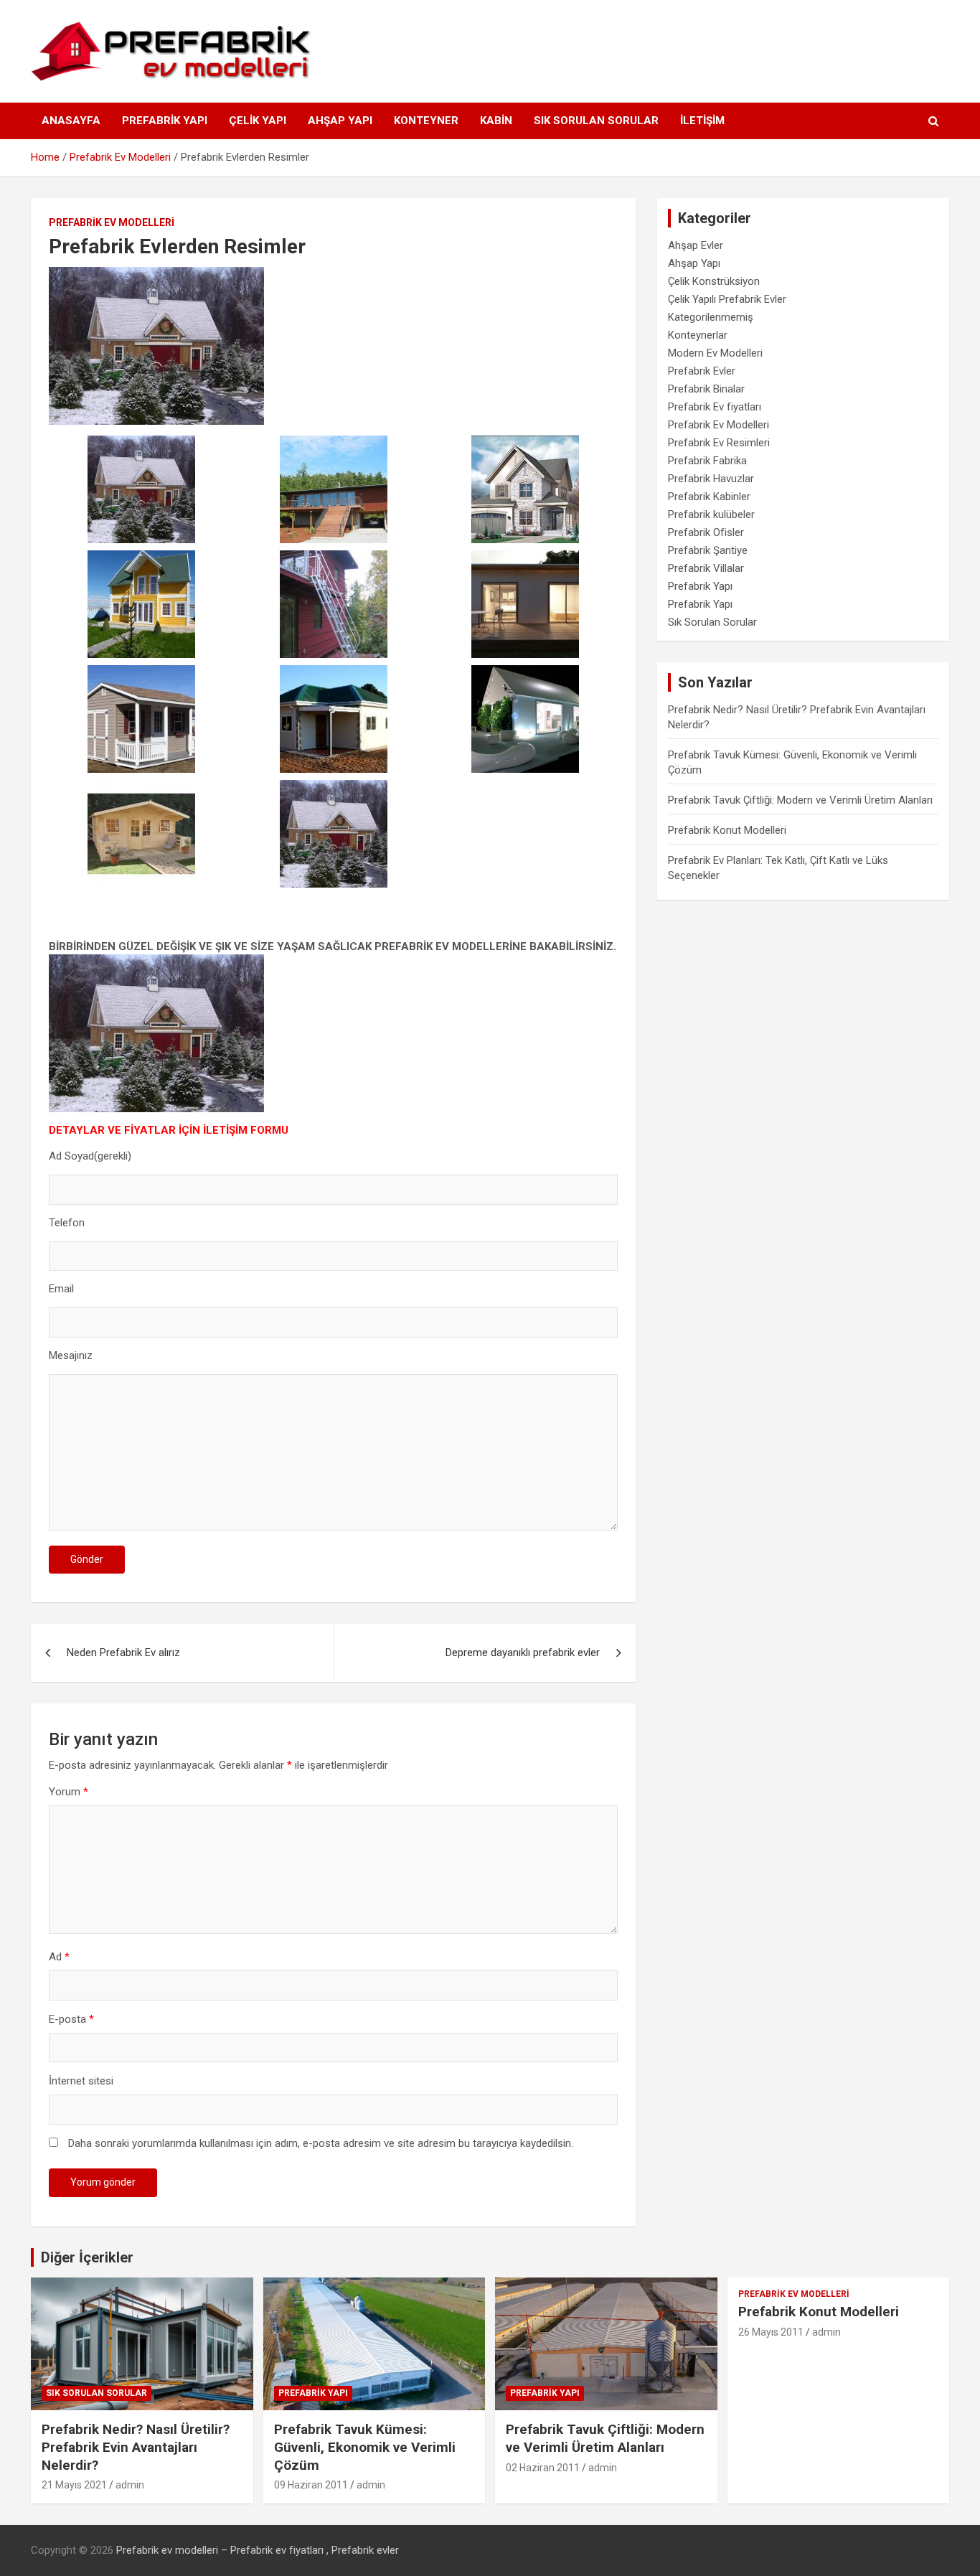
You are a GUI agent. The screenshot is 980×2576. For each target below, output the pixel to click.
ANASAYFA (71, 121)
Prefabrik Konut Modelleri (727, 830)
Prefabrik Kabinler (709, 497)
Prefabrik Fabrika (707, 461)
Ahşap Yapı (340, 121)
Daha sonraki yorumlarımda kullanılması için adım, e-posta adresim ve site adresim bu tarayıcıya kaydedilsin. (321, 2143)
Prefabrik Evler (702, 371)
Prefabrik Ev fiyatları (715, 407)
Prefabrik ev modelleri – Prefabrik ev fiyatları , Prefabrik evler (258, 2550)
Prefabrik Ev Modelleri (112, 222)
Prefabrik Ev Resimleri (719, 443)
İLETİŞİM (702, 121)
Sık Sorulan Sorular (596, 121)
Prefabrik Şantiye (708, 550)
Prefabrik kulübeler (711, 514)
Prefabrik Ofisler (706, 532)
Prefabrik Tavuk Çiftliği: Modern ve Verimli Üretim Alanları (800, 800)
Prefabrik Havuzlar (711, 479)
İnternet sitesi (81, 2081)
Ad (59, 1957)
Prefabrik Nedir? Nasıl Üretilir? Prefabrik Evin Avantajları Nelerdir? (136, 2447)
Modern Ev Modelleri (715, 353)
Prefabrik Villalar (706, 568)
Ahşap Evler (696, 245)
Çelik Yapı (258, 121)
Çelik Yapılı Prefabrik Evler (727, 299)
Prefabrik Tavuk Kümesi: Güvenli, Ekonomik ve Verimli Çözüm (365, 2447)
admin (130, 2485)
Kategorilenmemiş (711, 317)
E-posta (71, 2019)
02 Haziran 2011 (543, 2468)
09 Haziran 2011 (311, 2485)
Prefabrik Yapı (165, 121)
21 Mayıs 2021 (74, 2485)
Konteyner (426, 121)
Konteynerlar (698, 335)
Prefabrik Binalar (706, 389)
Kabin (496, 121)
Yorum (69, 1792)
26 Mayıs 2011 (771, 2332)
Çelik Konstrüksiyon (714, 281)
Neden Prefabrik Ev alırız (123, 1653)
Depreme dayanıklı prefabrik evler (523, 1653)
